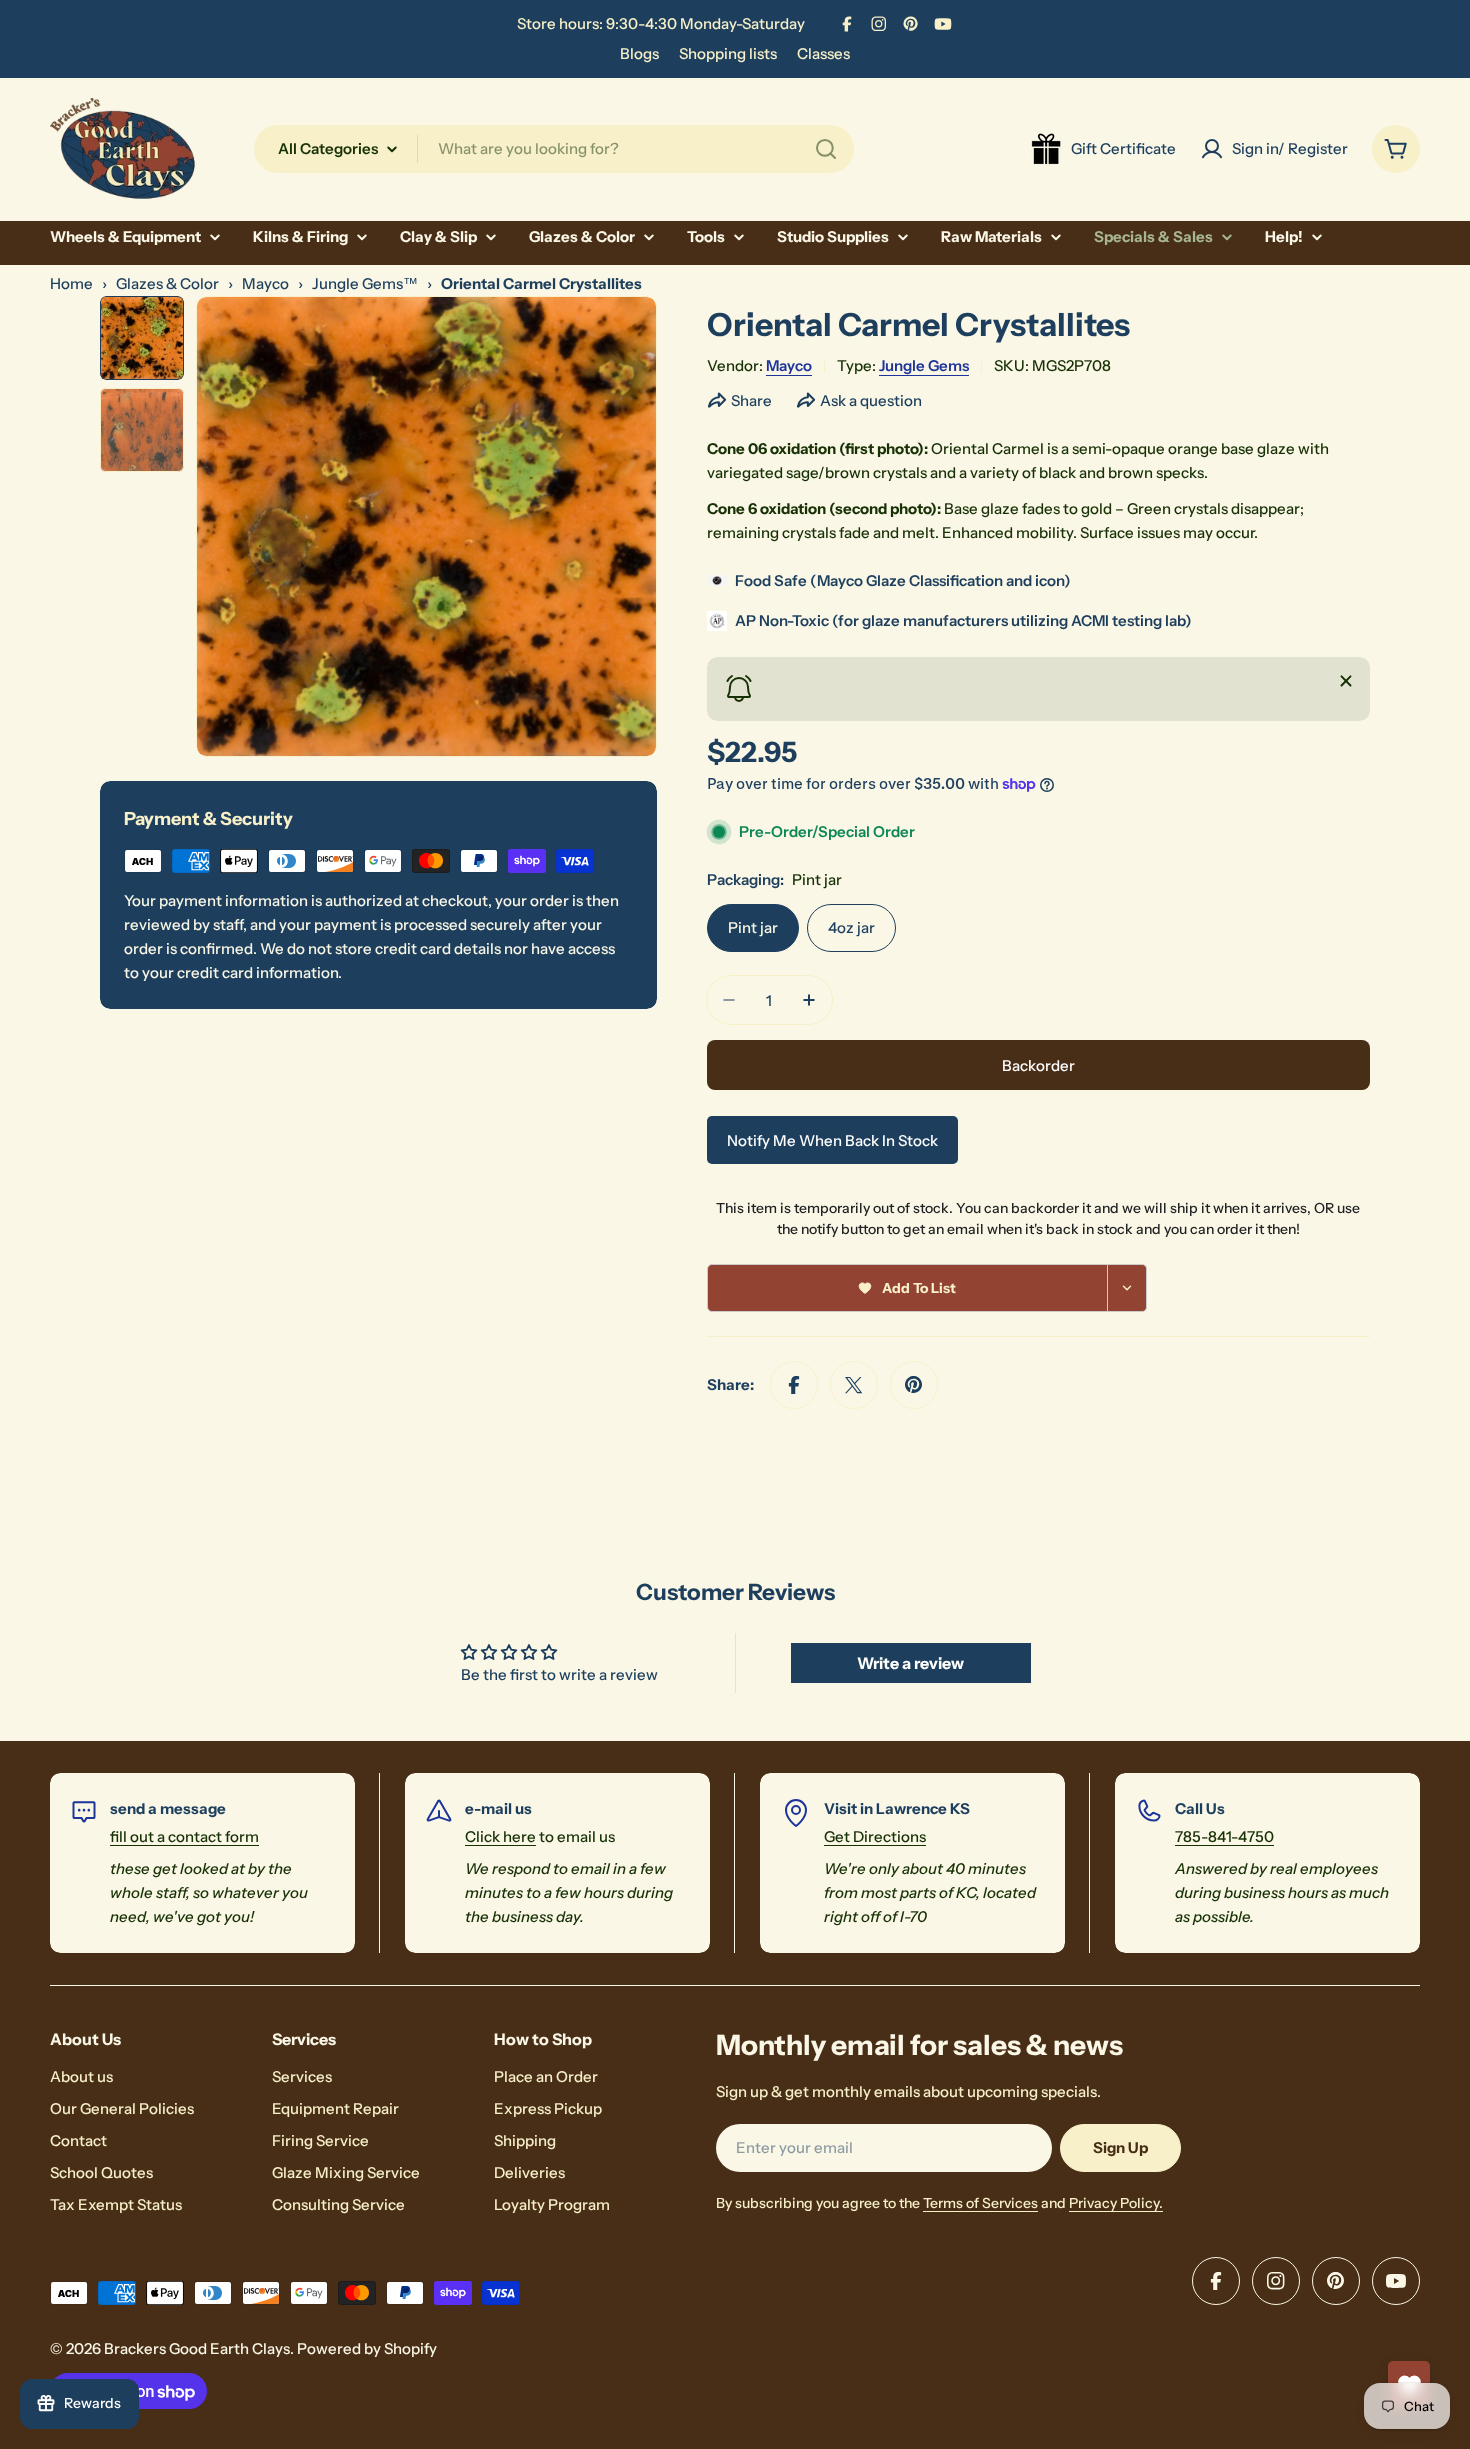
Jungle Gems (924, 365)
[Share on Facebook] (794, 1385)
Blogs (639, 53)
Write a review (910, 1663)
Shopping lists (728, 53)
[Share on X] (854, 1385)
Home (71, 283)
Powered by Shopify (367, 2348)
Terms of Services (980, 2203)
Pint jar (753, 927)
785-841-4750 (1224, 1836)
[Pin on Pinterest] (914, 1385)
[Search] (826, 149)
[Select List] (1127, 1288)
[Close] (1346, 681)
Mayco (265, 283)
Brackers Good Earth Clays (197, 2348)
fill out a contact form (184, 1836)
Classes (823, 53)
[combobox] (554, 149)
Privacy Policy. (1116, 2203)
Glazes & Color (167, 283)
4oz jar (851, 927)
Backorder (1038, 1065)
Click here (500, 1836)
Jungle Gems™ (365, 283)
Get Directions (875, 1836)
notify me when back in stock (832, 1140)
